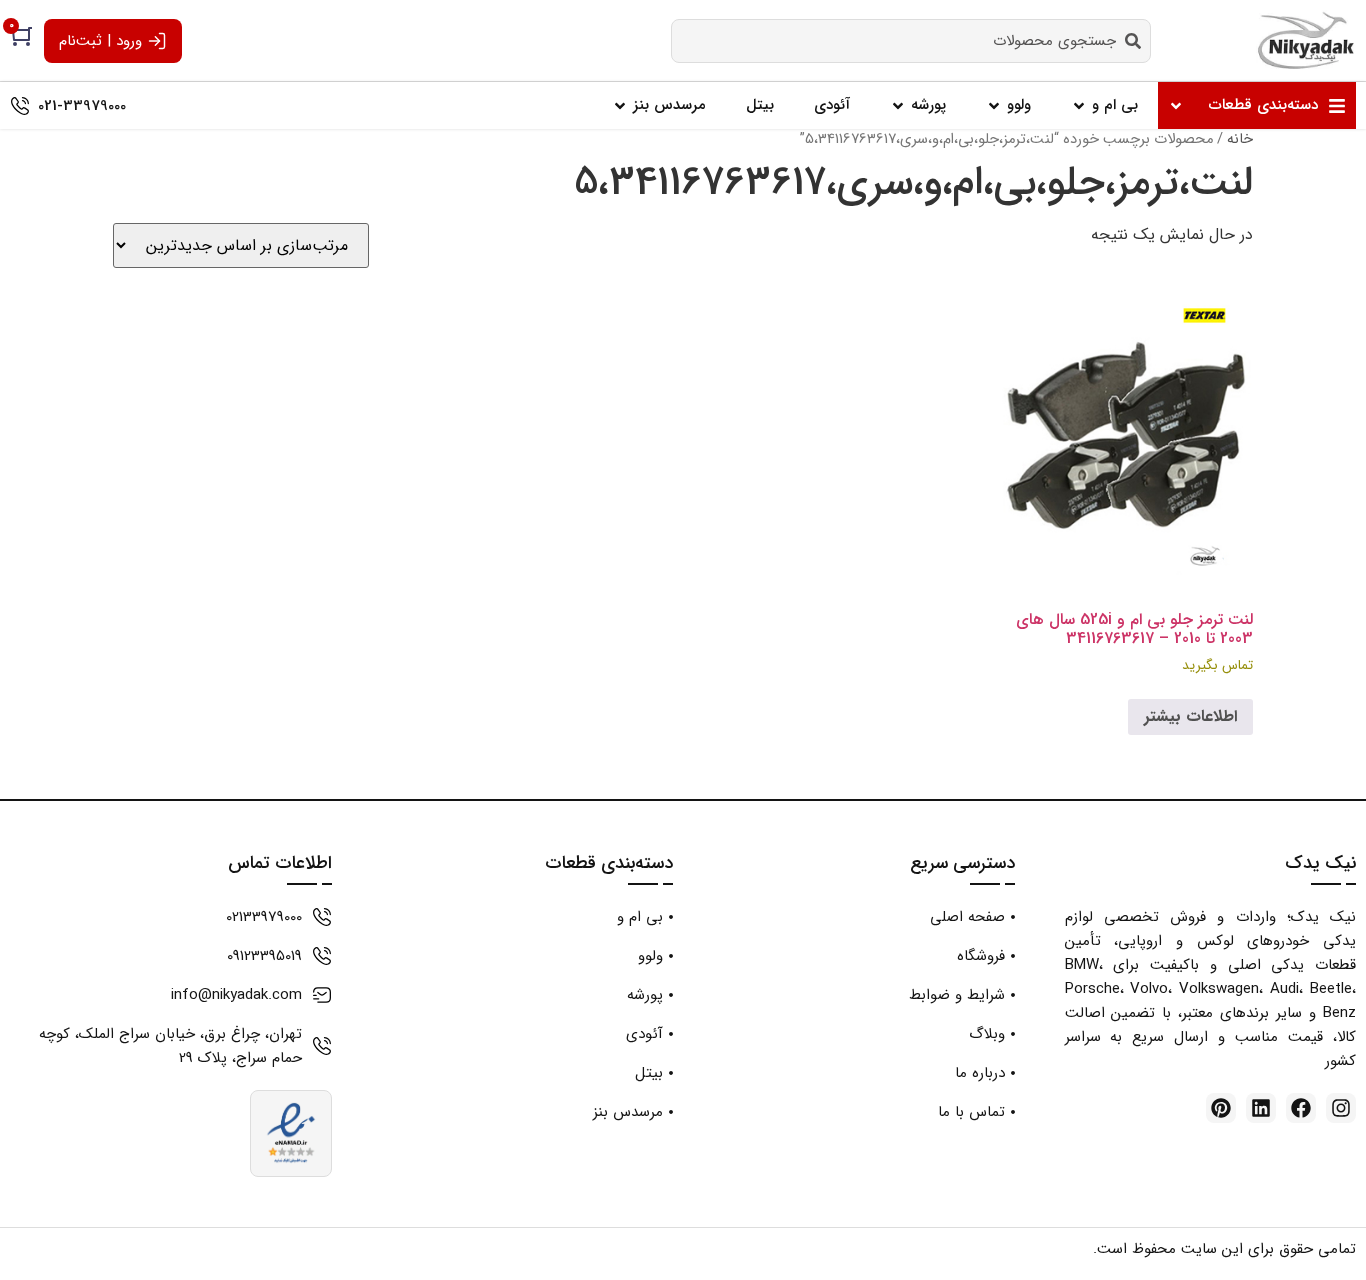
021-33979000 (82, 106)
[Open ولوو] (994, 105)
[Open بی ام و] (1079, 105)
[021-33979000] (20, 106)
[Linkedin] (1261, 1108)
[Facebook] (1301, 1108)
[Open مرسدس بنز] (620, 105)
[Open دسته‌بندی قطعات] (1176, 105)
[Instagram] (1341, 1108)
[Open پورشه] (898, 105)
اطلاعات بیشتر (1190, 716)
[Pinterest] (1221, 1108)
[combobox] (911, 41)
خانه (1240, 139)
